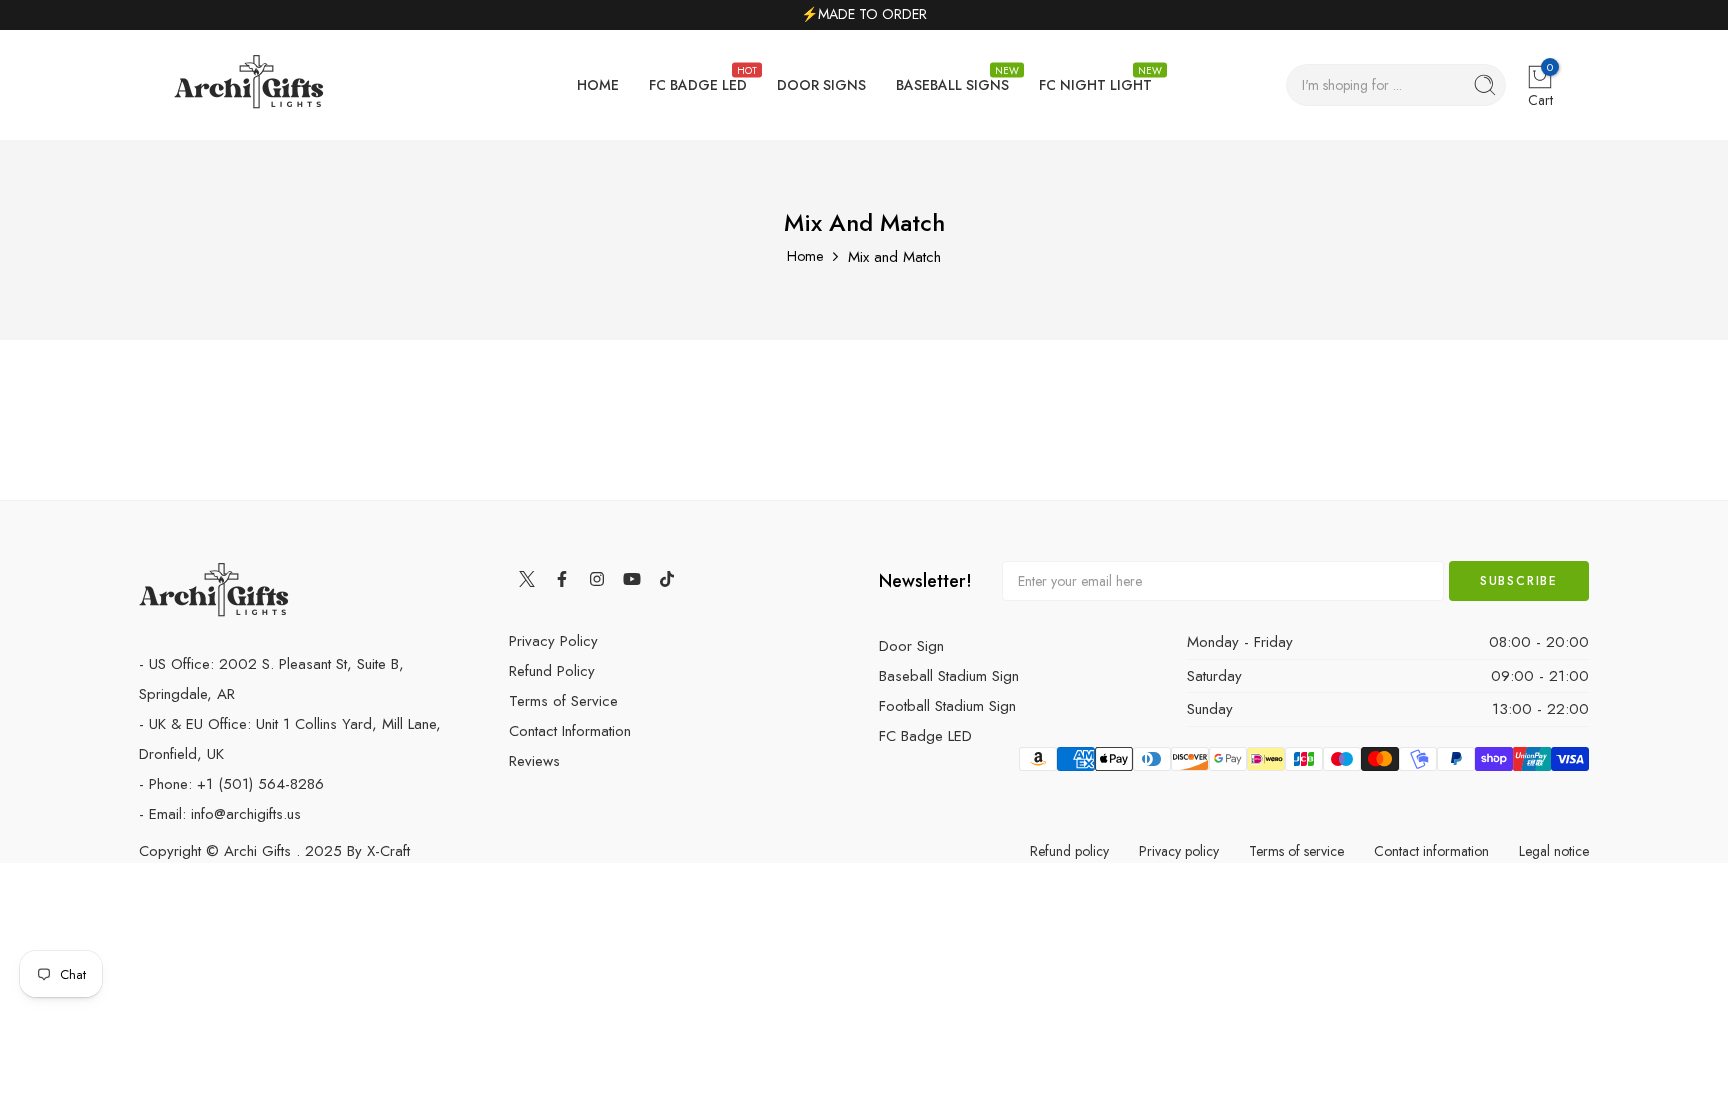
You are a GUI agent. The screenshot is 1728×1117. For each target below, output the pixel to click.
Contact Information (570, 731)
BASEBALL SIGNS (952, 79)
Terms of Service (563, 701)
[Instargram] (596, 578)
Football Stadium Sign (947, 706)
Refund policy (1069, 851)
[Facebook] (561, 578)
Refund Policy (552, 671)
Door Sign (911, 646)
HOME (598, 85)
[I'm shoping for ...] (1485, 85)
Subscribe (1519, 581)
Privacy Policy (553, 641)
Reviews (534, 761)
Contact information (1431, 851)
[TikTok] (666, 578)
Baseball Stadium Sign (949, 676)
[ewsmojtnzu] (249, 85)
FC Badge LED (925, 736)
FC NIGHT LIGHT (1095, 79)
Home (805, 256)
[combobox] (1396, 85)
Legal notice (1554, 851)
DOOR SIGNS (821, 85)
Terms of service (1296, 851)
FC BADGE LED (698, 79)
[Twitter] (526, 578)
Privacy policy (1179, 851)
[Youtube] (631, 578)
